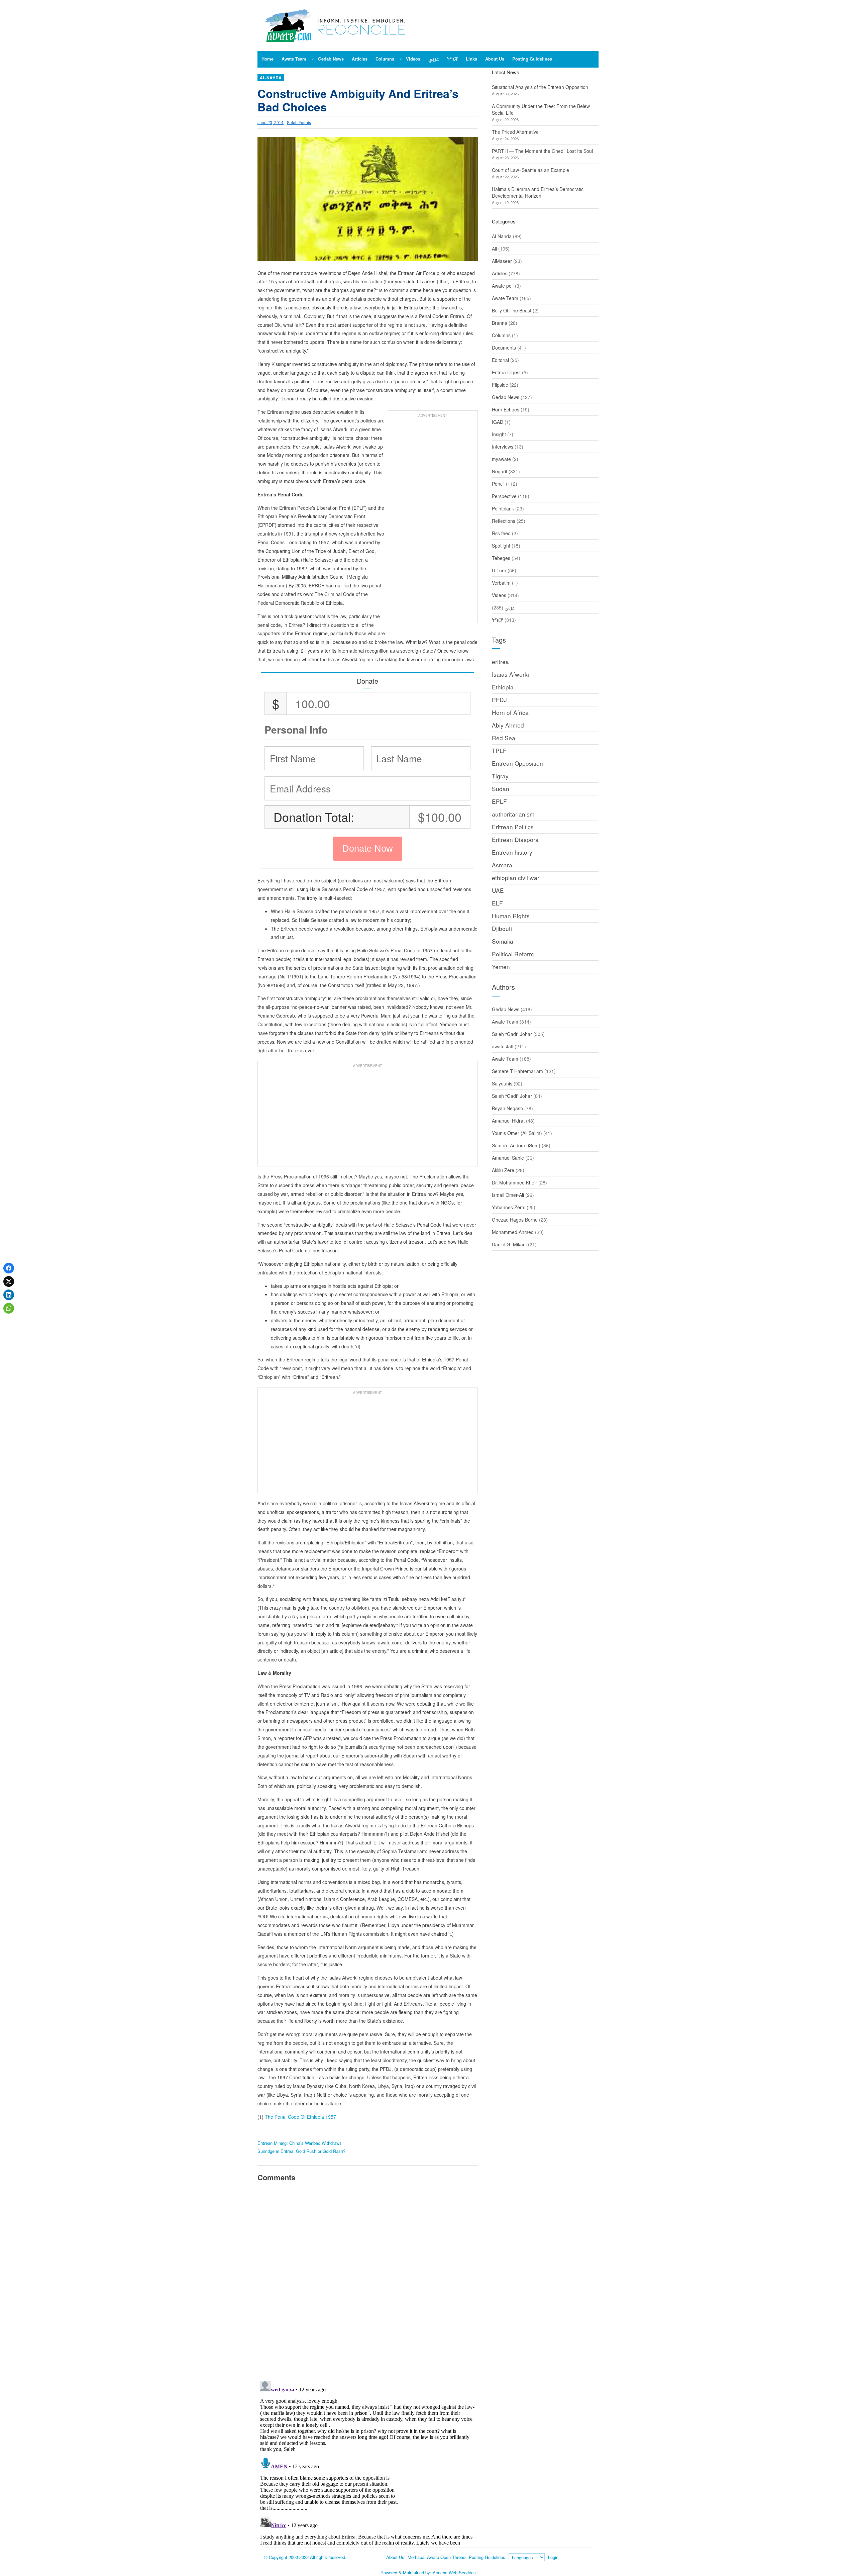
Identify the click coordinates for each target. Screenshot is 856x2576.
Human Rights (511, 916)
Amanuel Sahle (508, 1158)
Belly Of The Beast (512, 310)
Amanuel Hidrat (508, 1121)
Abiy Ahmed (508, 725)
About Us (395, 2557)
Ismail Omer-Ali (508, 1195)
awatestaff (503, 1046)
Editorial (500, 360)
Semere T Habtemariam (517, 1071)
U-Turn (499, 570)
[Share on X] (9, 1281)
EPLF (499, 801)
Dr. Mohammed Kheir (514, 1182)
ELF (497, 903)
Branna (500, 323)
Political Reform (513, 954)
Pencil (498, 484)
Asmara (502, 865)
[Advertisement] (433, 520)
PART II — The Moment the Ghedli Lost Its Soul (542, 151)
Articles (500, 273)
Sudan (501, 789)
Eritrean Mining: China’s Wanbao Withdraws (300, 2143)
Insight (499, 434)
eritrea (500, 661)
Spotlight (501, 546)
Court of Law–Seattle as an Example (530, 170)
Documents (504, 348)
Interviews (503, 447)
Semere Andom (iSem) (516, 1145)
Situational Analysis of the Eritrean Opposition (540, 87)
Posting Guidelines (487, 2557)
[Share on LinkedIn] (9, 1295)
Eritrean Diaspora (515, 839)
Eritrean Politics (513, 827)
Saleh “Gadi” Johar (512, 1034)
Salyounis (502, 1083)
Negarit (500, 471)
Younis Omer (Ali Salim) (517, 1133)
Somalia (503, 941)
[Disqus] (368, 2280)
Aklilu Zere (503, 1170)
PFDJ (499, 700)
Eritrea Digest (506, 372)
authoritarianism (513, 814)
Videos (499, 595)
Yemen (501, 967)
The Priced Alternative (515, 132)
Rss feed (501, 533)
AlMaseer (502, 261)
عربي (510, 607)
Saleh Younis (299, 122)
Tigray (500, 776)
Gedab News (506, 397)
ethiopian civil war (516, 878)
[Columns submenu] (401, 59)
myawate (501, 459)
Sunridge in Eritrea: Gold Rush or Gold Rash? (301, 2151)
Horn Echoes (506, 409)
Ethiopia (503, 687)
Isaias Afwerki (510, 674)
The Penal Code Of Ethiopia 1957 (300, 2117)
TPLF (499, 750)
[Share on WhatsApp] (9, 1308)
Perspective (504, 496)
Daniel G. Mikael (509, 1244)
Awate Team (505, 298)
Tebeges (501, 558)
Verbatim (501, 583)
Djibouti (502, 928)
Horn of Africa (510, 712)
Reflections (504, 521)
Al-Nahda (271, 78)
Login (553, 2557)
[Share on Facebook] (9, 1268)
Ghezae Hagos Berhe (515, 1220)
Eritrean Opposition (517, 763)
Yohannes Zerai (509, 1207)
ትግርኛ (498, 620)
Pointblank (503, 508)
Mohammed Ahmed (513, 1232)
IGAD (498, 422)
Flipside (500, 385)
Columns (501, 335)
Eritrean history (512, 852)
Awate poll (503, 286)
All (494, 249)
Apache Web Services (454, 2572)
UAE (498, 890)
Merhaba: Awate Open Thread (437, 2557)
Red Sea (504, 738)
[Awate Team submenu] (313, 59)
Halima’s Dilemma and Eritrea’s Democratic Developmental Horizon (538, 192)
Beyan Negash (507, 1108)
